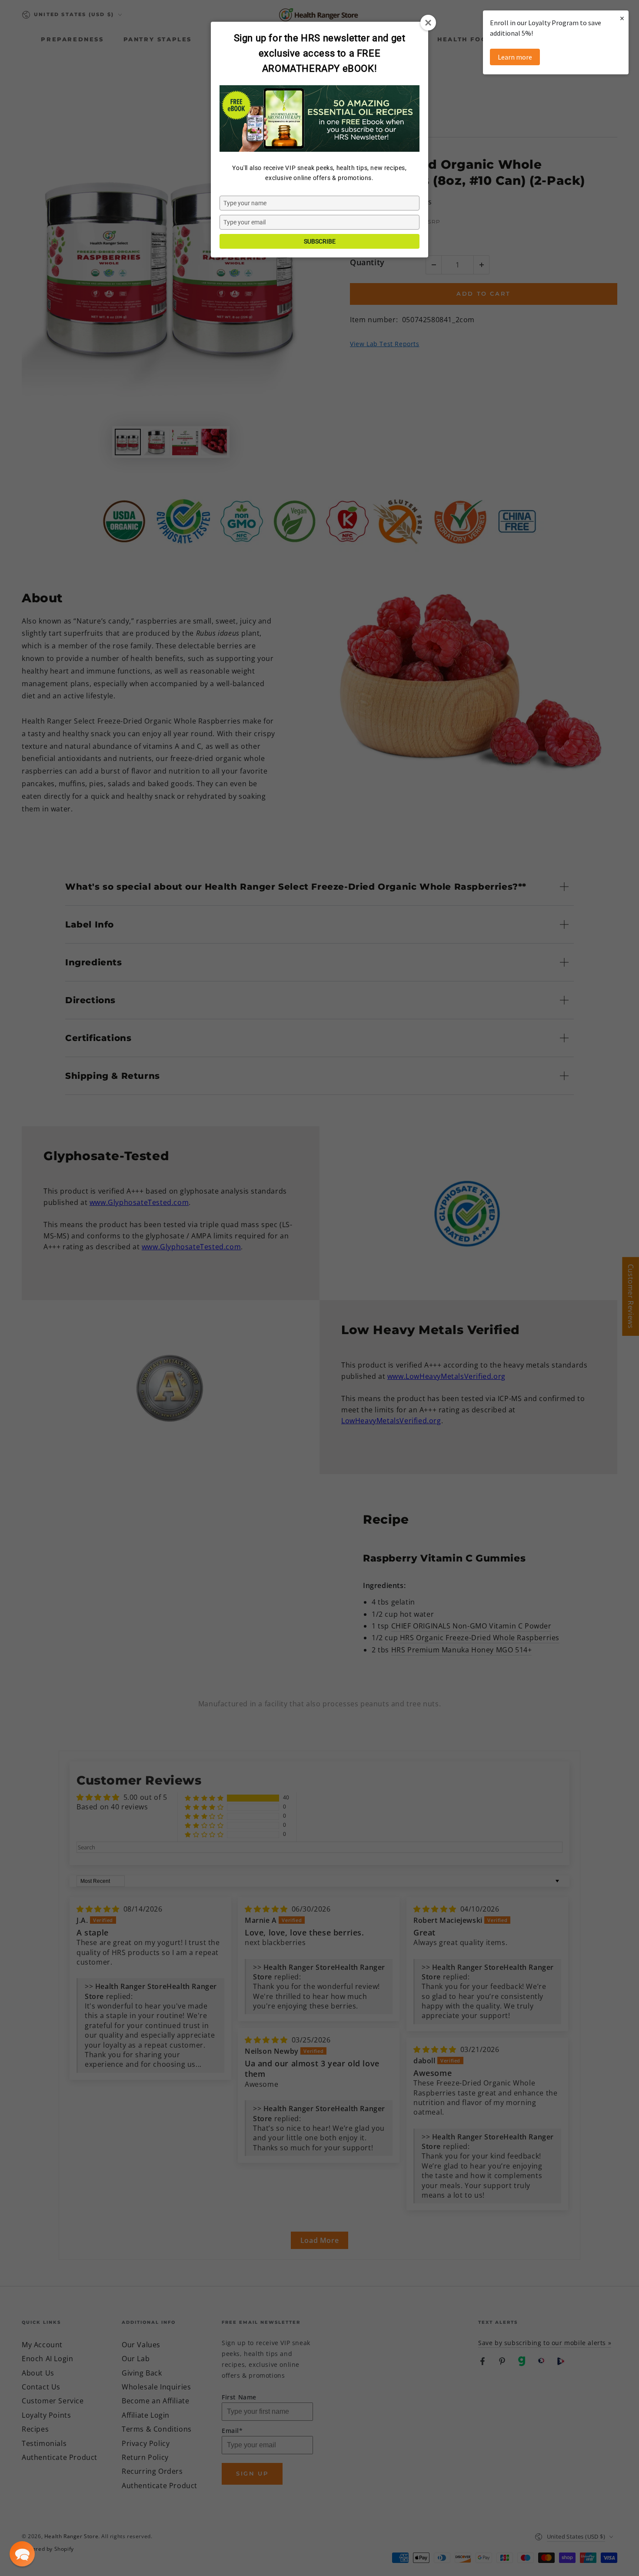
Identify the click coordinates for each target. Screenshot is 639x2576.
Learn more (515, 57)
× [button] (622, 18)
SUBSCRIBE (320, 241)
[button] (22, 2554)
